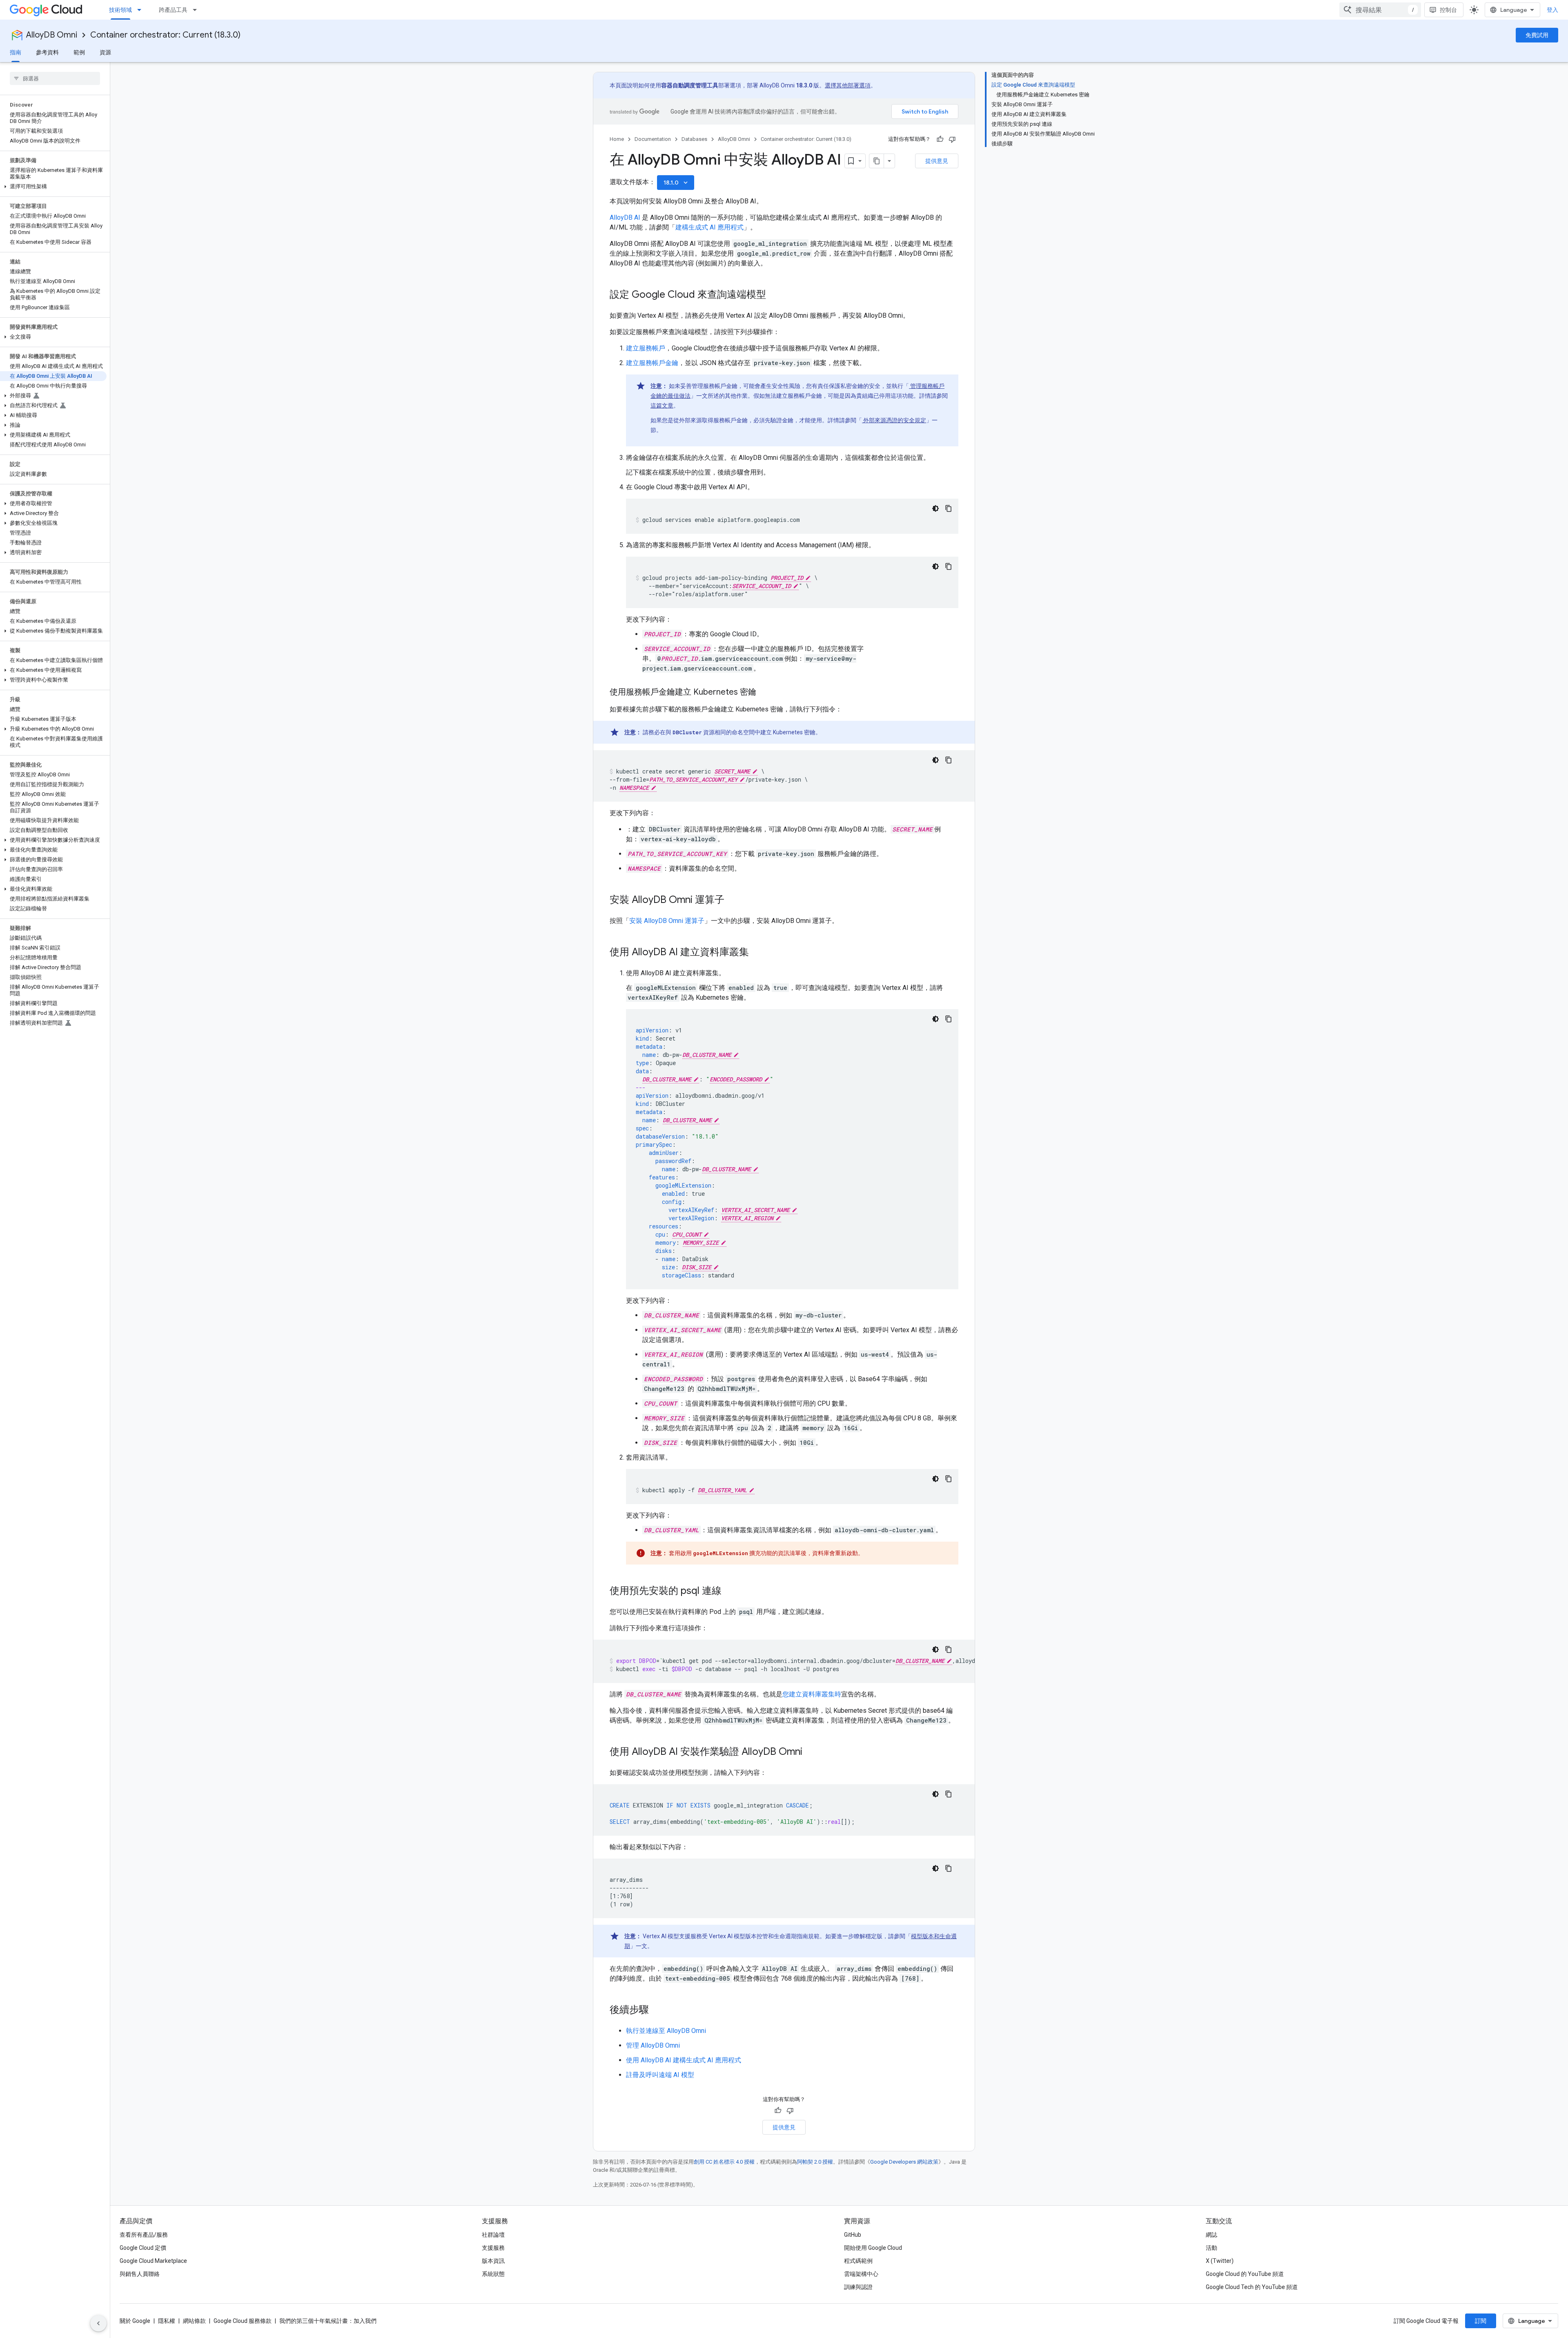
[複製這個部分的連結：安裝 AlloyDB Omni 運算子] (733, 900)
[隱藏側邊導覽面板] (98, 2323)
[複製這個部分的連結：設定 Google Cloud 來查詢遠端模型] (774, 295)
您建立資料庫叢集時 (812, 1694)
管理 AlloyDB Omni (653, 2045)
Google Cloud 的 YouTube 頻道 (1245, 2274)
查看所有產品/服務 (144, 2235)
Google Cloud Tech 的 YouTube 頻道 (1252, 2287)
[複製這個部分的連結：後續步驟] (657, 2010)
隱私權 (167, 2321)
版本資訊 (493, 2261)
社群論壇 (493, 2235)
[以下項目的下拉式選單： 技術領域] (142, 10)
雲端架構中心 (861, 2274)
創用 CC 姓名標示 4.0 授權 (724, 2162)
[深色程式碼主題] (935, 508)
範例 (79, 52)
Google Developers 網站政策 (904, 2162)
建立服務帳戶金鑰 (652, 363)
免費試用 (1537, 35)
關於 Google (135, 2321)
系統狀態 (493, 2274)
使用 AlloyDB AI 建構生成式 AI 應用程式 (684, 2060)
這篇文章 (662, 406)
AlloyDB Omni (52, 35)
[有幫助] (940, 139)
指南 (16, 52)
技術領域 (120, 10)
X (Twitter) (1220, 2261)
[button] (53, 187)
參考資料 (47, 52)
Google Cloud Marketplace (153, 2261)
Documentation (653, 139)
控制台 (1448, 10)
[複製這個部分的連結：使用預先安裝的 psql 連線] (730, 1591)
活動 (1212, 2248)
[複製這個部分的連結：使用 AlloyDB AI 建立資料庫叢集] (757, 953)
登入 (1552, 10)
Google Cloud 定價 (143, 2248)
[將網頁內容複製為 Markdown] (877, 161)
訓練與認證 (858, 2287)
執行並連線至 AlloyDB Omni (666, 2031)
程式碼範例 (858, 2261)
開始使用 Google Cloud (873, 2248)
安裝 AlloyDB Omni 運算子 (667, 921)
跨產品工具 (173, 10)
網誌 (1212, 2235)
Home (617, 139)
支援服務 (493, 2248)
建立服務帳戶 (646, 348)
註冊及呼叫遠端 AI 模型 (660, 2075)
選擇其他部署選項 (848, 85)
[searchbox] (55, 78)
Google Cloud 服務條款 (243, 2321)
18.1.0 (676, 183)
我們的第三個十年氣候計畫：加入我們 (328, 2321)
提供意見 (937, 161)
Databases (694, 139)
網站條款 (194, 2321)
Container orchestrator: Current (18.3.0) (165, 35)
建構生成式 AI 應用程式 (709, 227)
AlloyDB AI (625, 217)
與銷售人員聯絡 (140, 2274)
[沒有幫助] (952, 139)
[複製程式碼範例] (949, 508)
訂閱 (1481, 2321)
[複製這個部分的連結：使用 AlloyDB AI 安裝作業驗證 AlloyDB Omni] (811, 1752)
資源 (105, 52)
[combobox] (1380, 10)
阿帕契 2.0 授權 (815, 2162)
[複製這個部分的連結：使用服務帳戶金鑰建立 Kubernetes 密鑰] (764, 693)
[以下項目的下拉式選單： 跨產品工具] (197, 10)
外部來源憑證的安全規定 (894, 420)
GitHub (853, 2235)
